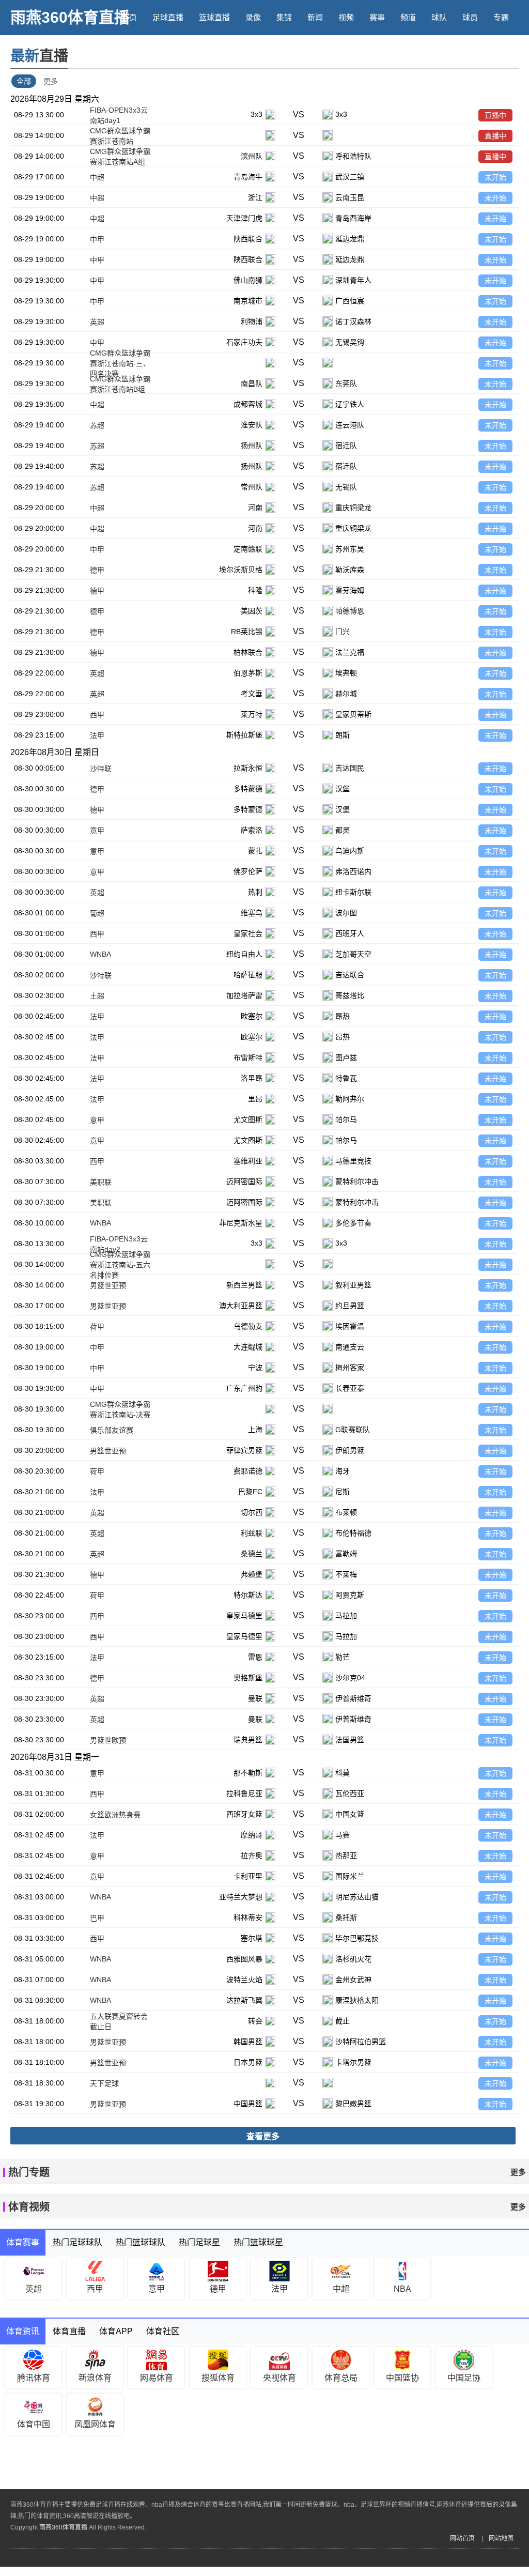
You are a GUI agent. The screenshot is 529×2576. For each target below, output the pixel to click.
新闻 (315, 17)
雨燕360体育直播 (70, 17)
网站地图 (501, 2538)
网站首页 (462, 2538)
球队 (439, 17)
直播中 (495, 115)
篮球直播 (214, 17)
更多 (51, 81)
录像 (253, 17)
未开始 (495, 177)
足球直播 (168, 17)
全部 (24, 81)
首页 (129, 17)
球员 (470, 17)
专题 (501, 17)
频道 (408, 17)
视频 (346, 17)
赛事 (377, 17)
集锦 (284, 17)
